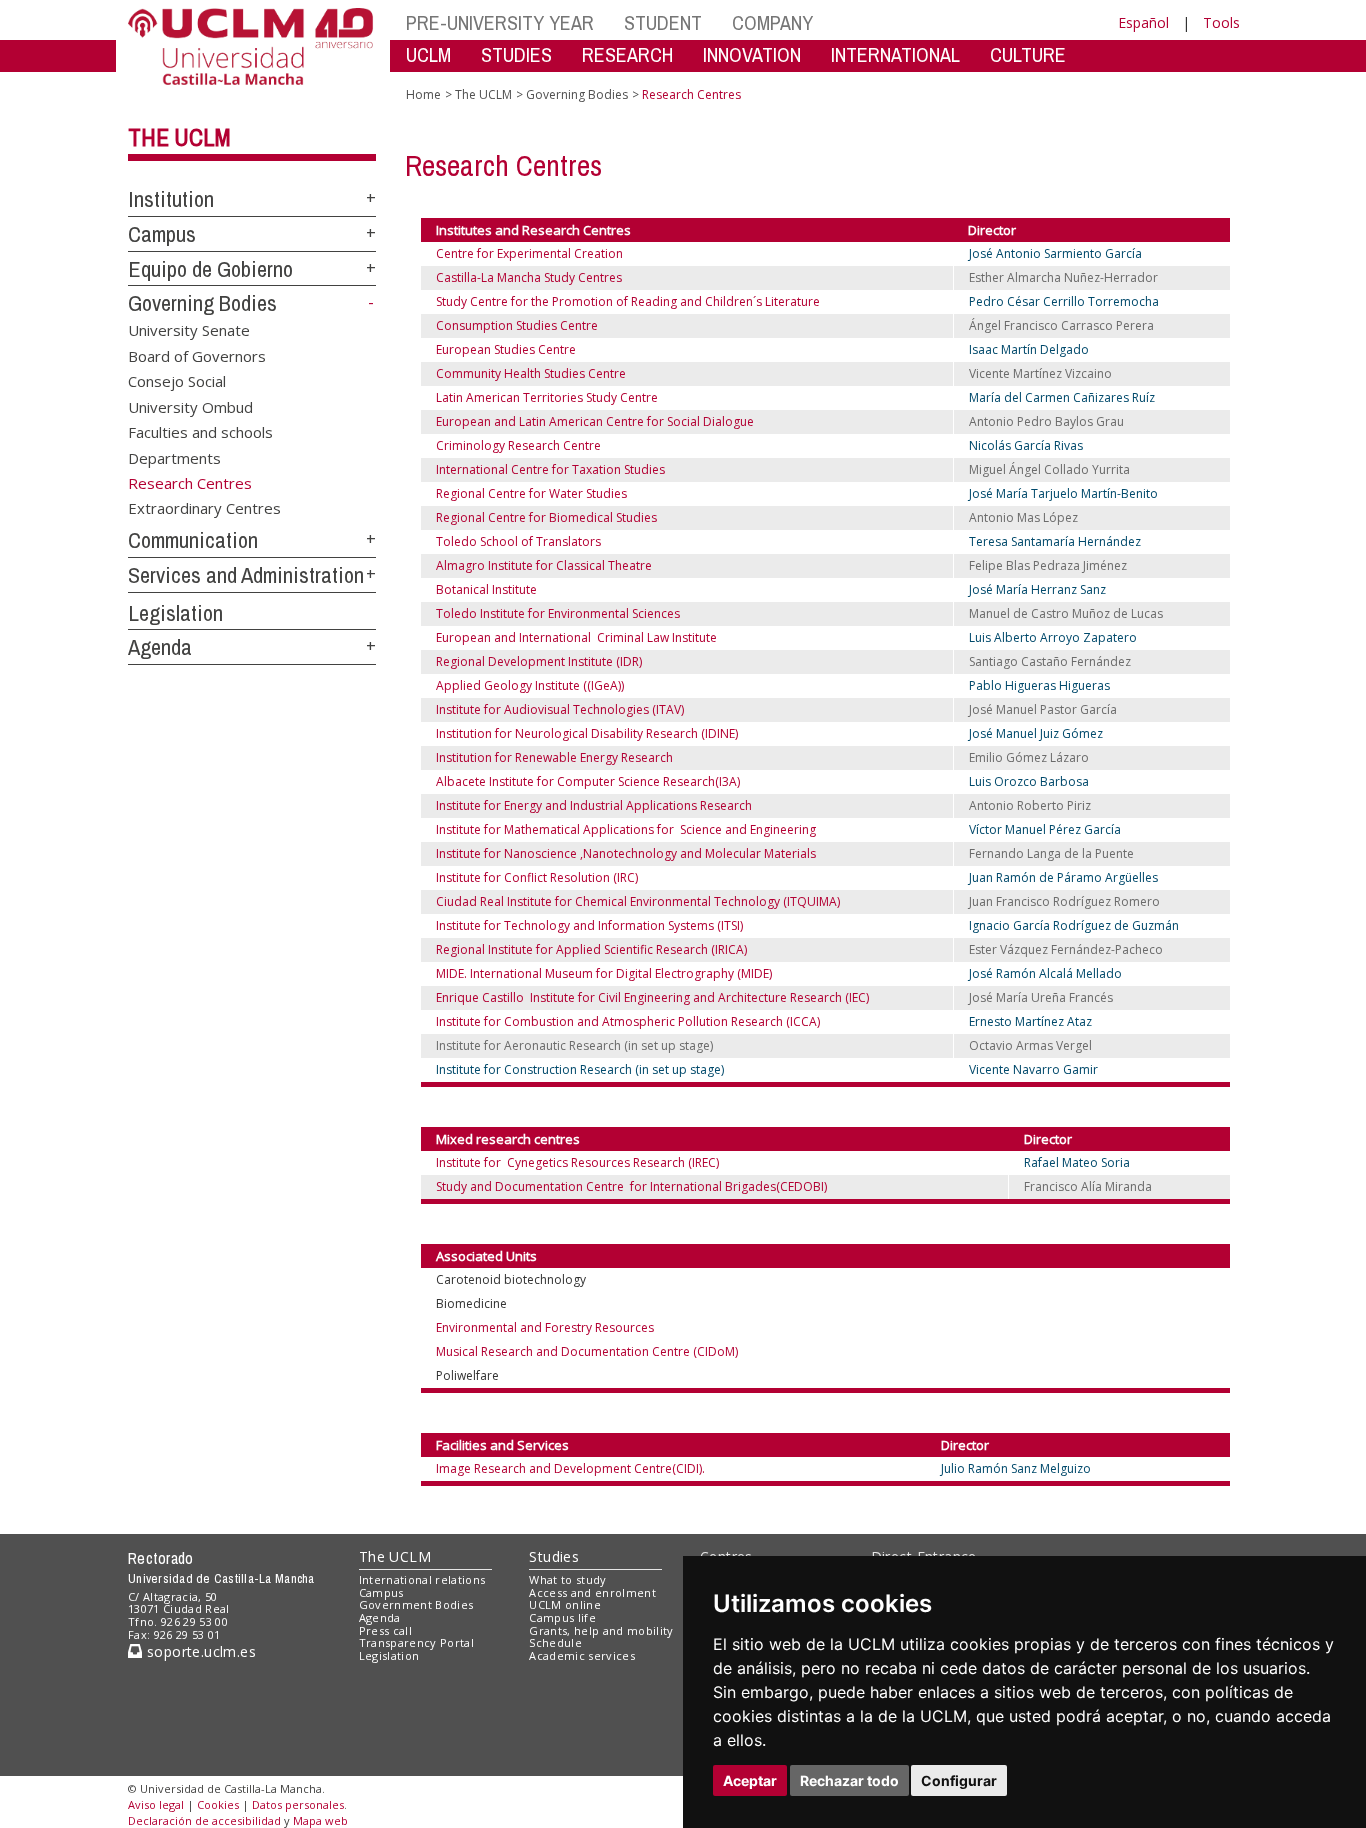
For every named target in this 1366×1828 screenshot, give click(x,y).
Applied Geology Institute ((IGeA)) (530, 685)
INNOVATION (752, 54)
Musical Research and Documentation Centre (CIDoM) (587, 1351)
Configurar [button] (959, 1780)
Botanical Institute (486, 589)
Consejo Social (177, 381)
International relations (422, 1579)
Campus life (562, 1617)
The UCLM (179, 137)
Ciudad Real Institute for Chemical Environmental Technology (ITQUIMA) (638, 901)
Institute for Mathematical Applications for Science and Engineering (626, 829)
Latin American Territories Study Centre (547, 397)
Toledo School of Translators (518, 541)
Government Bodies (416, 1604)
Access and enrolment (592, 1592)
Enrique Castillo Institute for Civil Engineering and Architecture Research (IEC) (652, 997)
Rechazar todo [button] (849, 1780)
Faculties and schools (200, 432)
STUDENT (663, 22)
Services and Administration (246, 575)
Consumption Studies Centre (517, 325)
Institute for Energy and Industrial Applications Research (594, 805)
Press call (385, 1630)
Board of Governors (197, 355)
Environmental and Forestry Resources (545, 1327)
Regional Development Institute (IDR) (539, 661)
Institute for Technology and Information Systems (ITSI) (589, 925)
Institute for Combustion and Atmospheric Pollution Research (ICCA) (628, 1021)
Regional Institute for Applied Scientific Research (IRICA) (591, 949)
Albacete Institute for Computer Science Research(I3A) (588, 781)
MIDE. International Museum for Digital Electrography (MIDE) (604, 973)
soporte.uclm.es (199, 1651)
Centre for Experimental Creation (529, 253)
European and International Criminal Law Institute (576, 637)
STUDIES (516, 54)
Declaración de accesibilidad (204, 1820)
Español (1143, 22)
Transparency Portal (416, 1642)
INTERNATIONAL (895, 54)
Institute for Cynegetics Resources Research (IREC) (577, 1162)
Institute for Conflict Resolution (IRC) (537, 877)
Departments (174, 457)
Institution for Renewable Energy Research (554, 757)
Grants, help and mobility (601, 1630)
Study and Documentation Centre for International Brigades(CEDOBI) (631, 1186)
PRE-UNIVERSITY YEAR (500, 22)
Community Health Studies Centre (531, 373)
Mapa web (320, 1820)
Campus (162, 234)
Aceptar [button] (750, 1780)
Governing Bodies (202, 303)
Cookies (218, 1804)
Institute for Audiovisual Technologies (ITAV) (560, 709)
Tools (1221, 22)
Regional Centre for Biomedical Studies (546, 517)
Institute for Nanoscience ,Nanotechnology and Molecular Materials (626, 853)
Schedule (555, 1642)
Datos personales (298, 1804)
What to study (567, 1579)
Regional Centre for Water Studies (531, 493)
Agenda (160, 647)
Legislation (175, 613)
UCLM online (565, 1604)
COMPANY (772, 22)
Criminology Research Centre (518, 445)
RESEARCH (627, 54)
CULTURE (1028, 54)
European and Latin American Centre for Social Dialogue (595, 421)
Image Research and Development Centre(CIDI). (570, 1468)
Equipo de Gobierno (210, 269)
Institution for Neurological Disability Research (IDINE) (587, 733)
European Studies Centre (506, 349)
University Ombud (190, 406)
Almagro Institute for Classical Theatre (544, 565)
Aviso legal (156, 1804)
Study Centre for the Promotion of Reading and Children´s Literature (628, 301)
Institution (171, 199)
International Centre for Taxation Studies (550, 469)
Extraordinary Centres (204, 508)
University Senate (189, 330)
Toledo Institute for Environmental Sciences (558, 613)
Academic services (582, 1655)
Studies (554, 1556)
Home (423, 94)
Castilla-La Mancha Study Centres (533, 277)
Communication (193, 540)
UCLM (428, 54)
